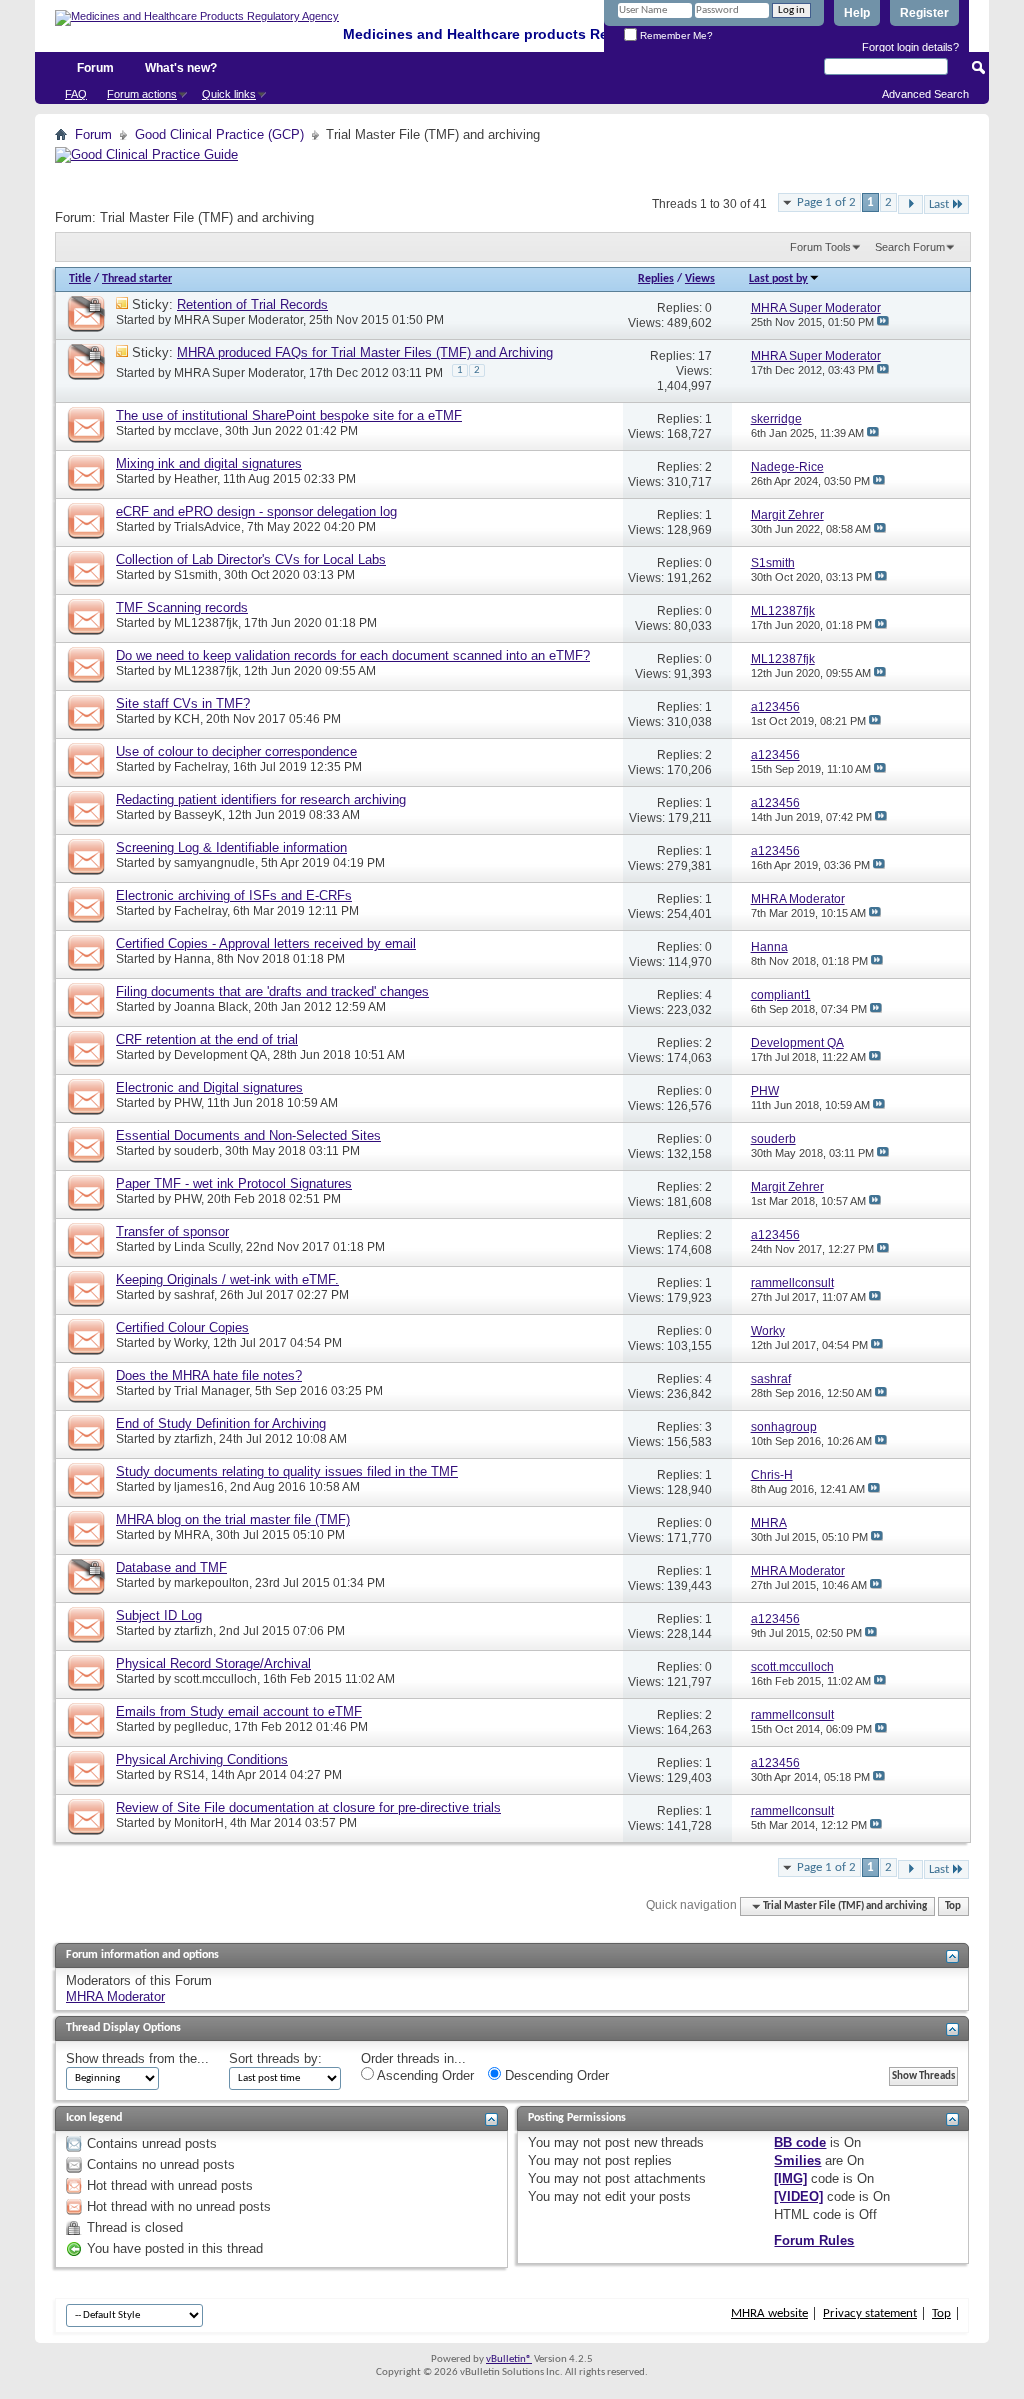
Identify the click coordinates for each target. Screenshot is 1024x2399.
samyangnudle (214, 863)
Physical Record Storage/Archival (213, 1663)
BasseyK (198, 815)
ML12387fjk (206, 623)
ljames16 (199, 1487)
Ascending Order (424, 2075)
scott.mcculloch (215, 1679)
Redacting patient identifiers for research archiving (261, 799)
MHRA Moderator (115, 1996)
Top (953, 1906)
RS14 (189, 1775)
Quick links (229, 94)
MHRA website (769, 2313)
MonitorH (199, 1823)
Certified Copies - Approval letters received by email (266, 943)
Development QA (220, 1055)
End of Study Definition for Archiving (221, 1423)
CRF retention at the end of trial (207, 1039)
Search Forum (910, 247)
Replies (656, 279)
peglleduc (201, 1727)
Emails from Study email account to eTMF (239, 1711)
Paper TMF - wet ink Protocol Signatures (234, 1183)
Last (939, 204)
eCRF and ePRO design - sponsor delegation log (256, 511)
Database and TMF (171, 1567)
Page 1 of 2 (826, 202)
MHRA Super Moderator (238, 320)
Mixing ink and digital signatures (209, 463)
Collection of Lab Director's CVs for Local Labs (251, 559)
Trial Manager (211, 1391)
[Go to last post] (883, 322)
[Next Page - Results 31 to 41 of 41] (910, 204)
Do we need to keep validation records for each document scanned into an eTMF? (353, 655)
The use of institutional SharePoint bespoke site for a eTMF (289, 415)
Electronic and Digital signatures (209, 1087)
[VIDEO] (798, 2196)
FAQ (76, 94)
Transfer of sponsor (172, 1231)
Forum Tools (820, 247)
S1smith (196, 575)
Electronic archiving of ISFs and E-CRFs (234, 895)
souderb (196, 1151)
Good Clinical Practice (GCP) (219, 134)
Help (857, 13)
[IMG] (790, 2178)
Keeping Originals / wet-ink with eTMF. (227, 1279)
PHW (187, 1103)
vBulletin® (509, 2359)
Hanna (192, 959)
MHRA (192, 1535)
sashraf (194, 1295)
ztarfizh (193, 1439)
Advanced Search (925, 94)
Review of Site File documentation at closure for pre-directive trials (308, 1807)
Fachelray (200, 767)
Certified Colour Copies (182, 1327)
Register (924, 13)
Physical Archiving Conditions (202, 1759)
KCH (187, 719)
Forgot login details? (910, 47)
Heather (195, 479)
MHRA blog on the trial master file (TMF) (233, 1519)
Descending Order (555, 2075)
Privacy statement (870, 2313)
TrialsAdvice (207, 527)
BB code (800, 2142)
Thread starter (137, 279)
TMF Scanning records (182, 607)
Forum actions (142, 94)
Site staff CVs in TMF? (183, 703)
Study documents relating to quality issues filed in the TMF (287, 1471)
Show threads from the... (137, 2058)
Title (80, 279)
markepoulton (211, 1583)
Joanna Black (211, 1007)
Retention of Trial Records (252, 304)
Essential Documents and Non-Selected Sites (248, 1135)
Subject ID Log (159, 1615)
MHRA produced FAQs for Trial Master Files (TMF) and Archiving (365, 352)
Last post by (778, 279)
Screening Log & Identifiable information (231, 847)
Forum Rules (814, 2240)
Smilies (797, 2160)
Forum (95, 68)
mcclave (196, 431)
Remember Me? (675, 35)
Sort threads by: (275, 2058)
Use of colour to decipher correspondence (236, 751)
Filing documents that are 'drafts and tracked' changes (272, 991)
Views (700, 279)
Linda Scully (207, 1247)
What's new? (181, 68)
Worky (190, 1343)
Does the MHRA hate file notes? (209, 1375)
